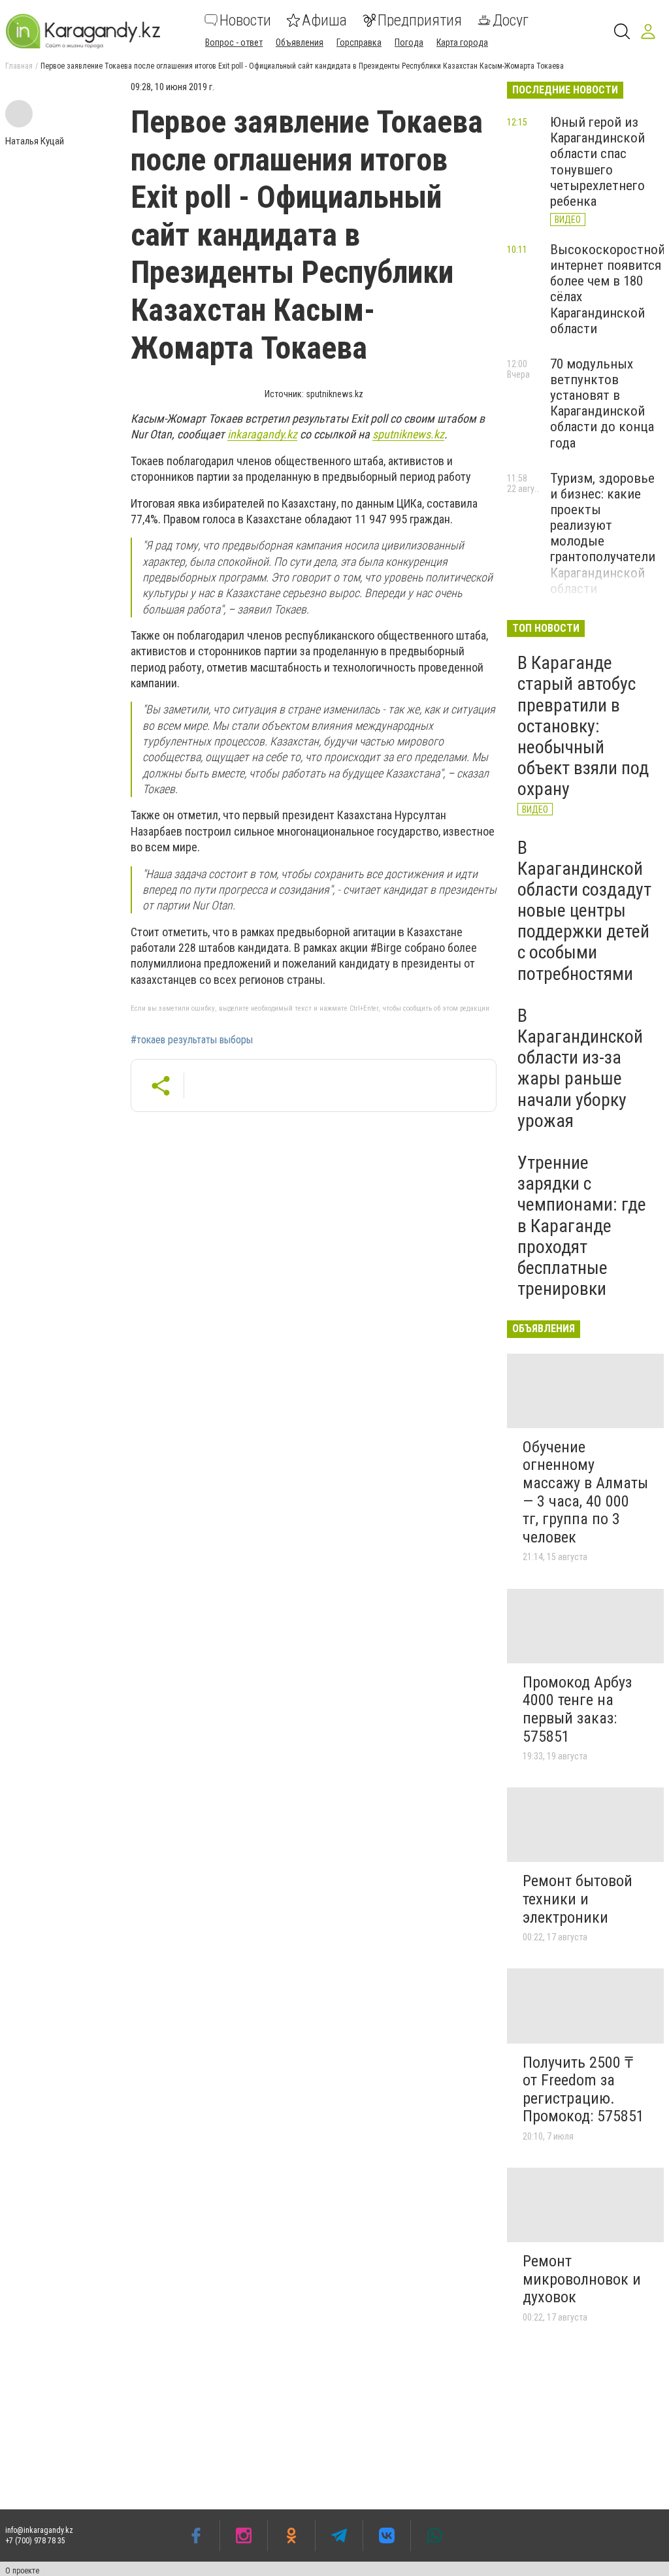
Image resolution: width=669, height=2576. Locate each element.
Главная (19, 66)
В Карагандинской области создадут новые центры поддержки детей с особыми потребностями (584, 911)
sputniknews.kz (408, 434)
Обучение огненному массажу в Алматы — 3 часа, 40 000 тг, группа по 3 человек (585, 1492)
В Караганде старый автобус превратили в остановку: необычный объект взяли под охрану (583, 726)
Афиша (324, 20)
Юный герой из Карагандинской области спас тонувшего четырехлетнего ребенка (597, 162)
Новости (245, 20)
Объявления (300, 42)
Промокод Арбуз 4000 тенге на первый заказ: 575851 (577, 1709)
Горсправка (359, 42)
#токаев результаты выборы (192, 1040)
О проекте (22, 2571)
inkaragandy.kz (262, 434)
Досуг (511, 20)
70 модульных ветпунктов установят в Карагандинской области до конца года (602, 403)
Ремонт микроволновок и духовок (582, 2279)
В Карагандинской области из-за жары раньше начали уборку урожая (580, 1068)
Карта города (462, 42)
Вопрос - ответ (234, 42)
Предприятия (420, 20)
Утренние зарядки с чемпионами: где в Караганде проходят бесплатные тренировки (582, 1226)
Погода (409, 42)
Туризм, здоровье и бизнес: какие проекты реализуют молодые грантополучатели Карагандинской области (603, 533)
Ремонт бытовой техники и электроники (578, 1899)
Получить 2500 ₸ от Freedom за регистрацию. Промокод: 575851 (583, 2090)
